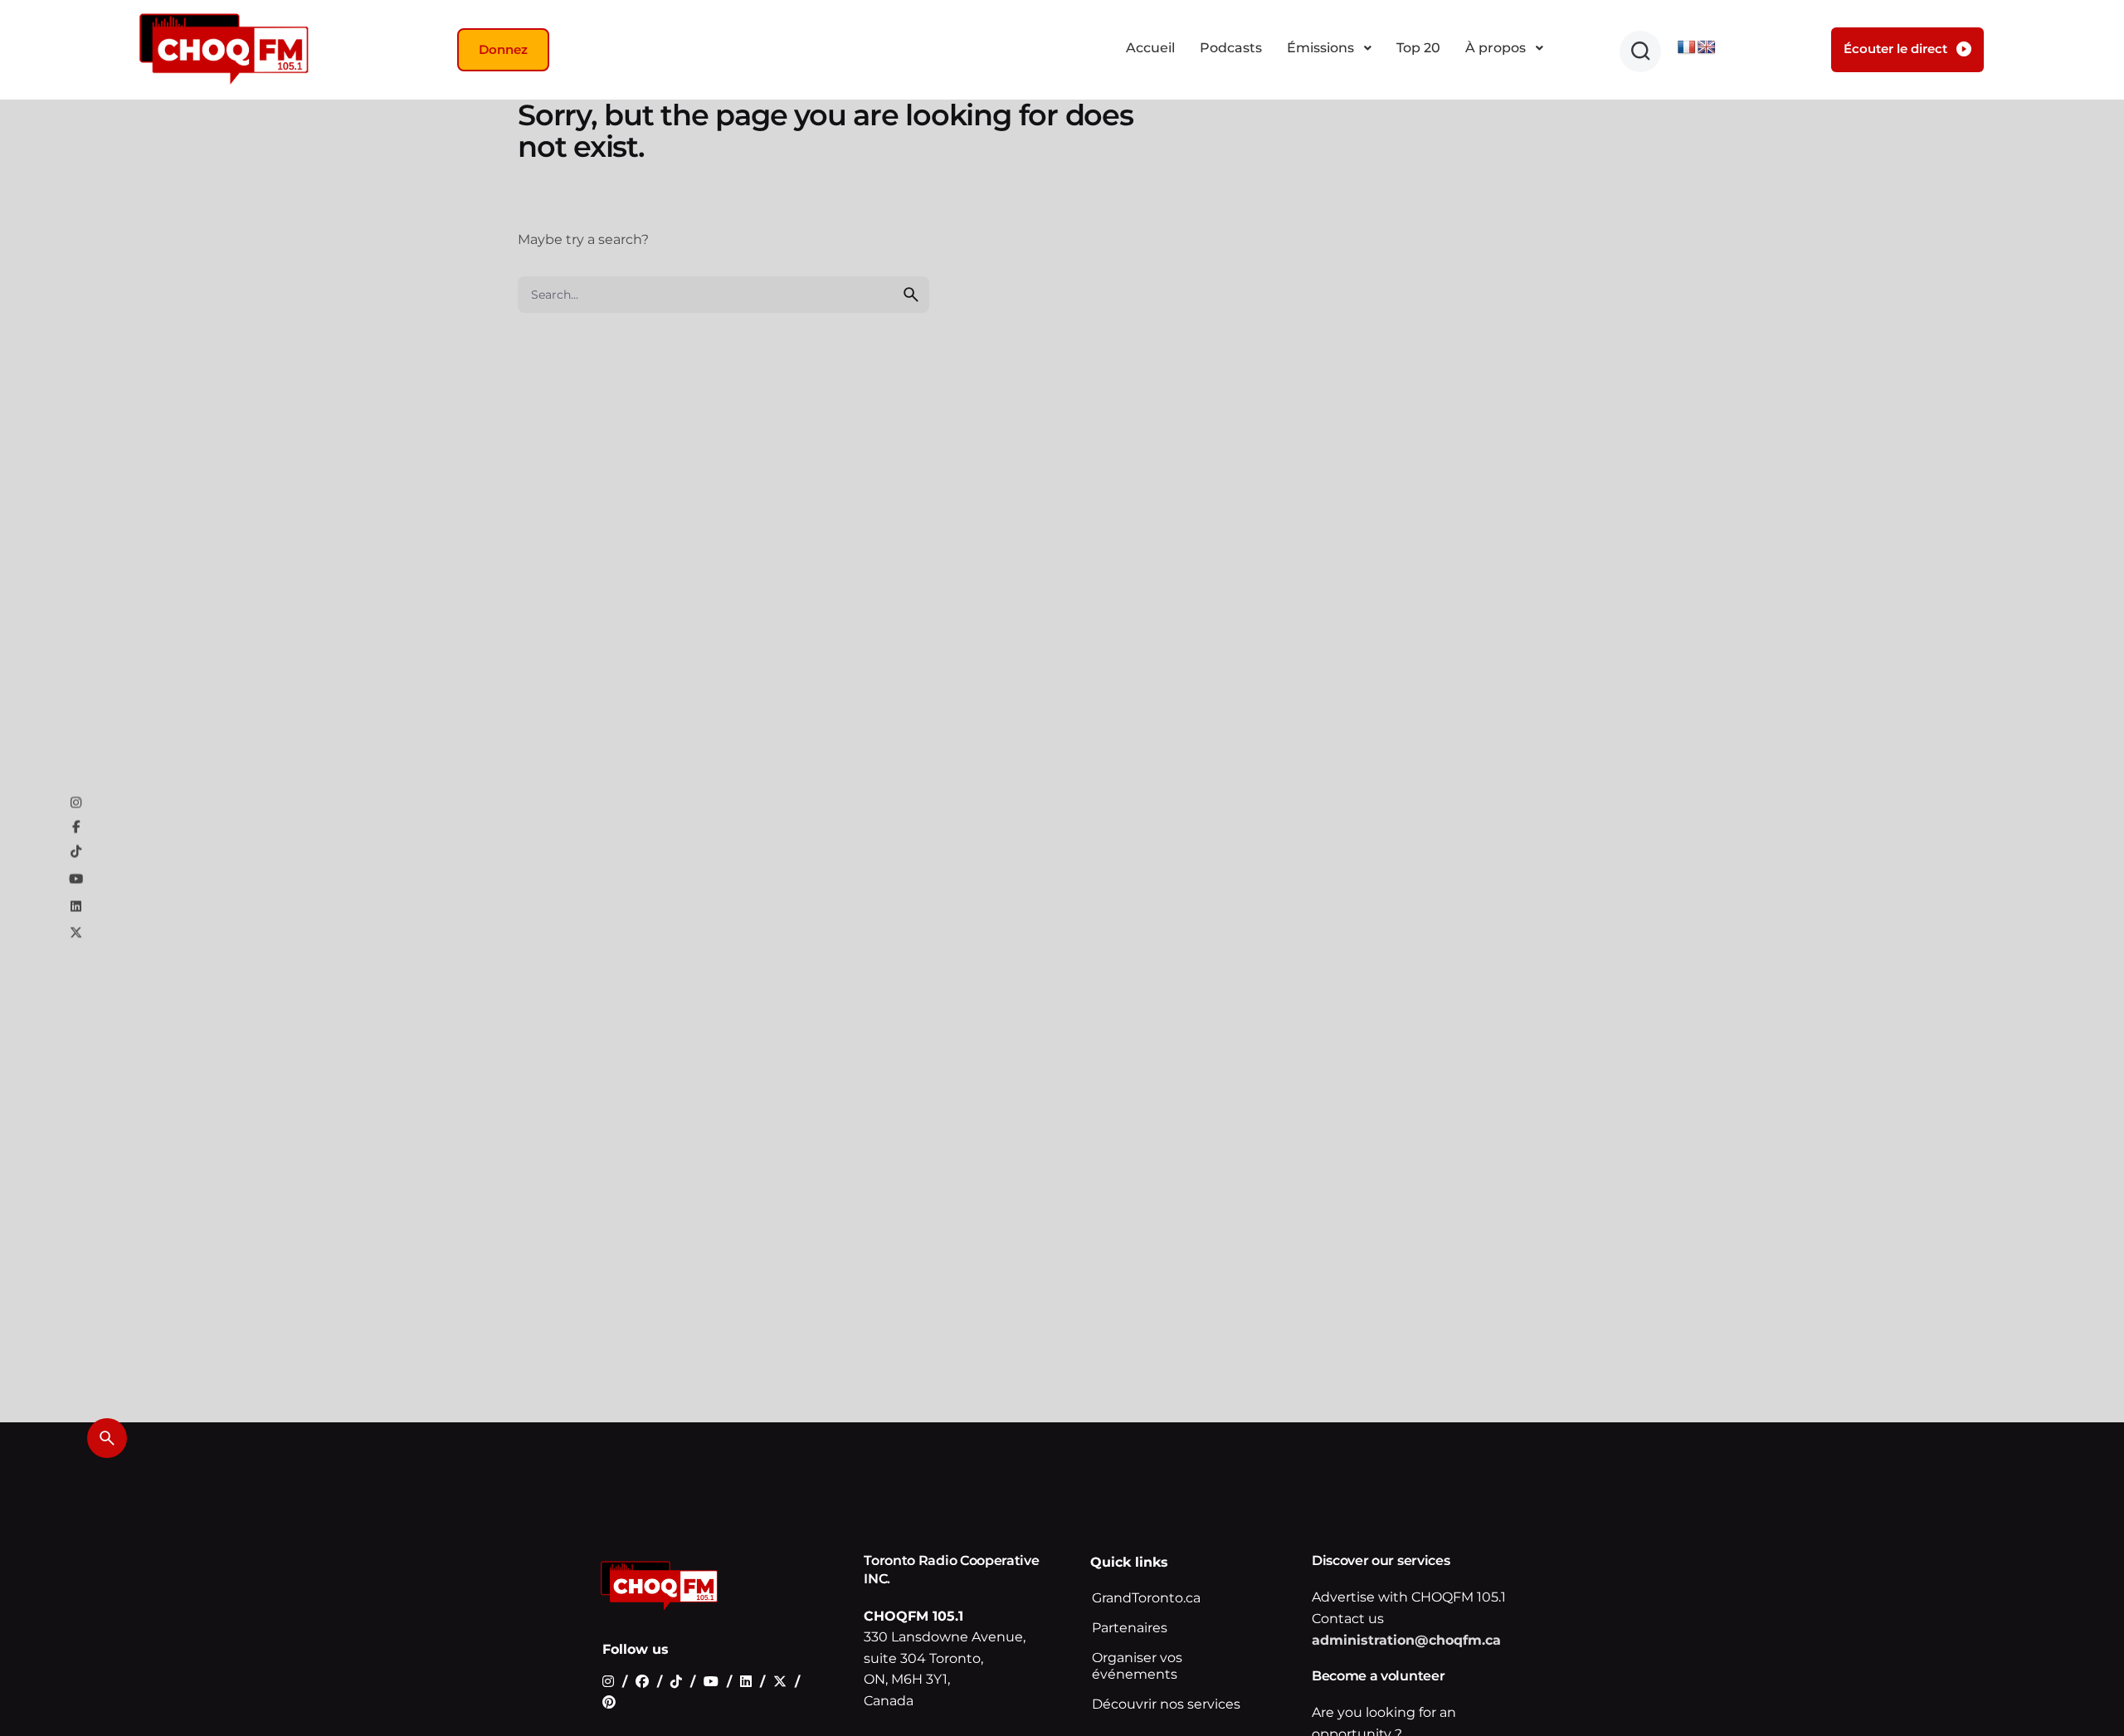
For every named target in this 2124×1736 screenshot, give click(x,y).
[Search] (107, 1438)
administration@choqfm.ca (1406, 1640)
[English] (1707, 48)
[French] (1687, 48)
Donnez (503, 49)
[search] (911, 295)
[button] (1640, 51)
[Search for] (723, 295)
